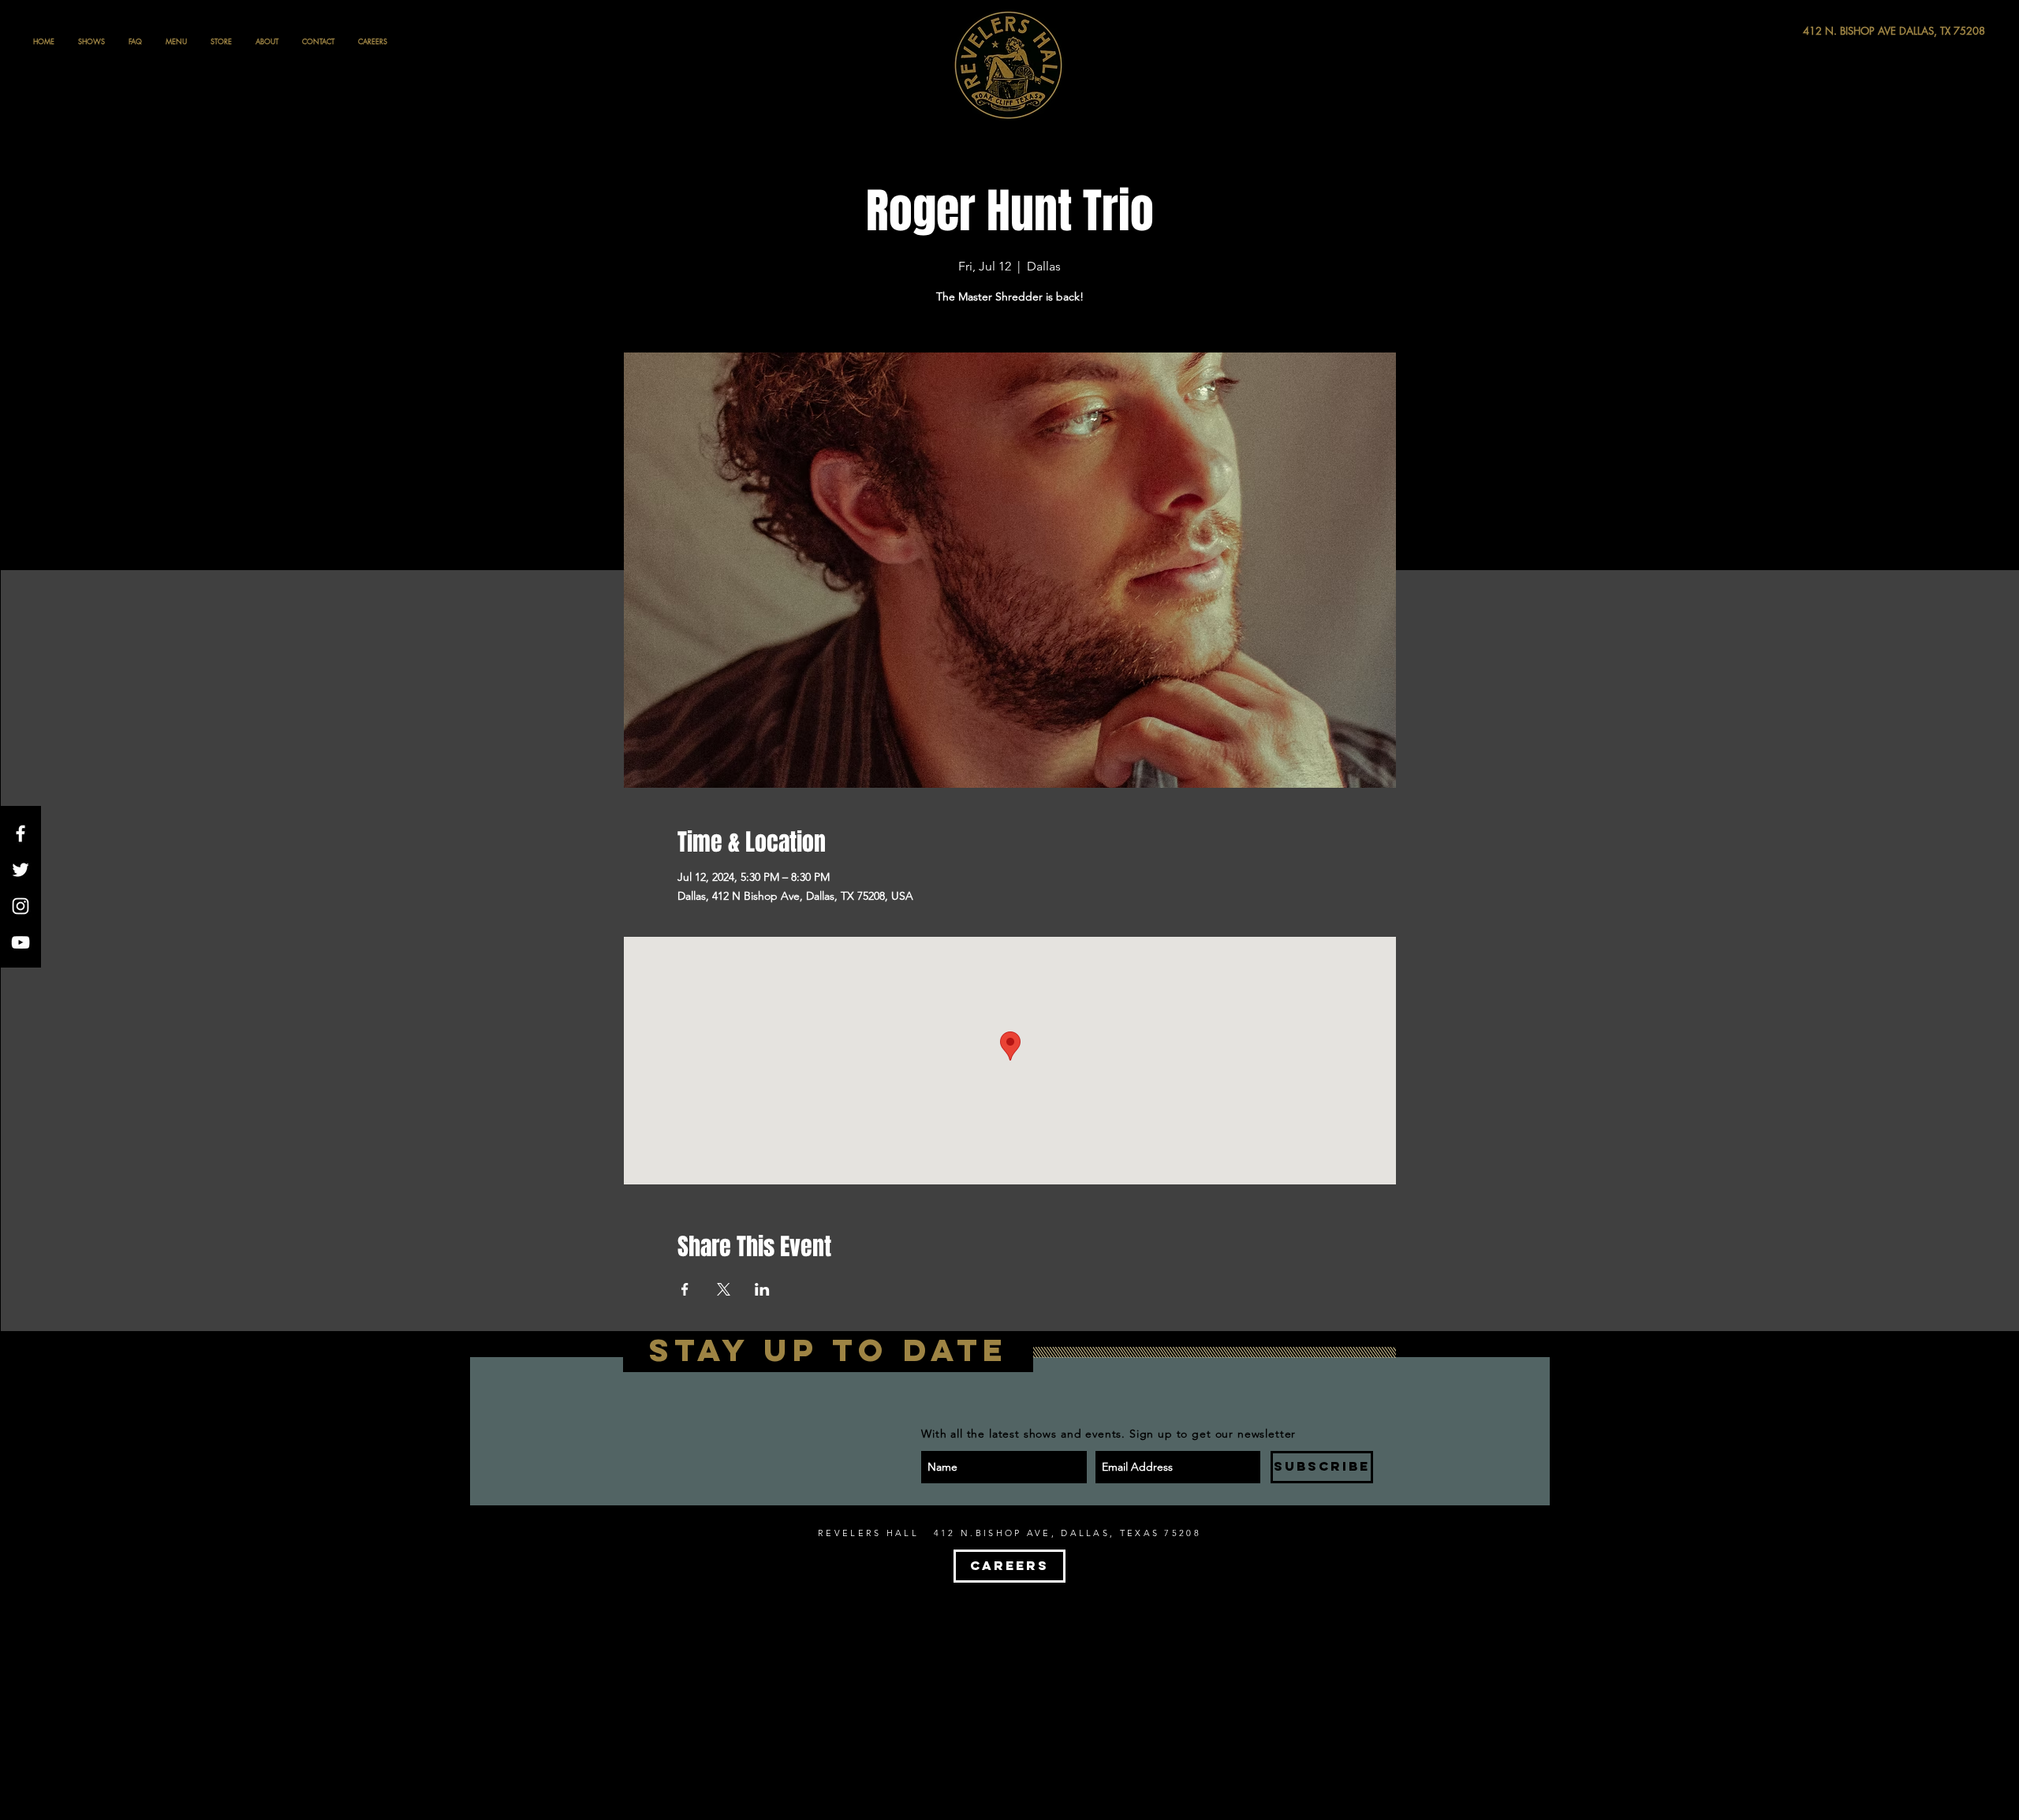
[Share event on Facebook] (685, 1289)
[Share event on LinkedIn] (762, 1289)
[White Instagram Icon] (21, 906)
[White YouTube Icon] (21, 942)
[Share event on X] (724, 1289)
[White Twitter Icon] (21, 870)
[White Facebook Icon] (21, 834)
